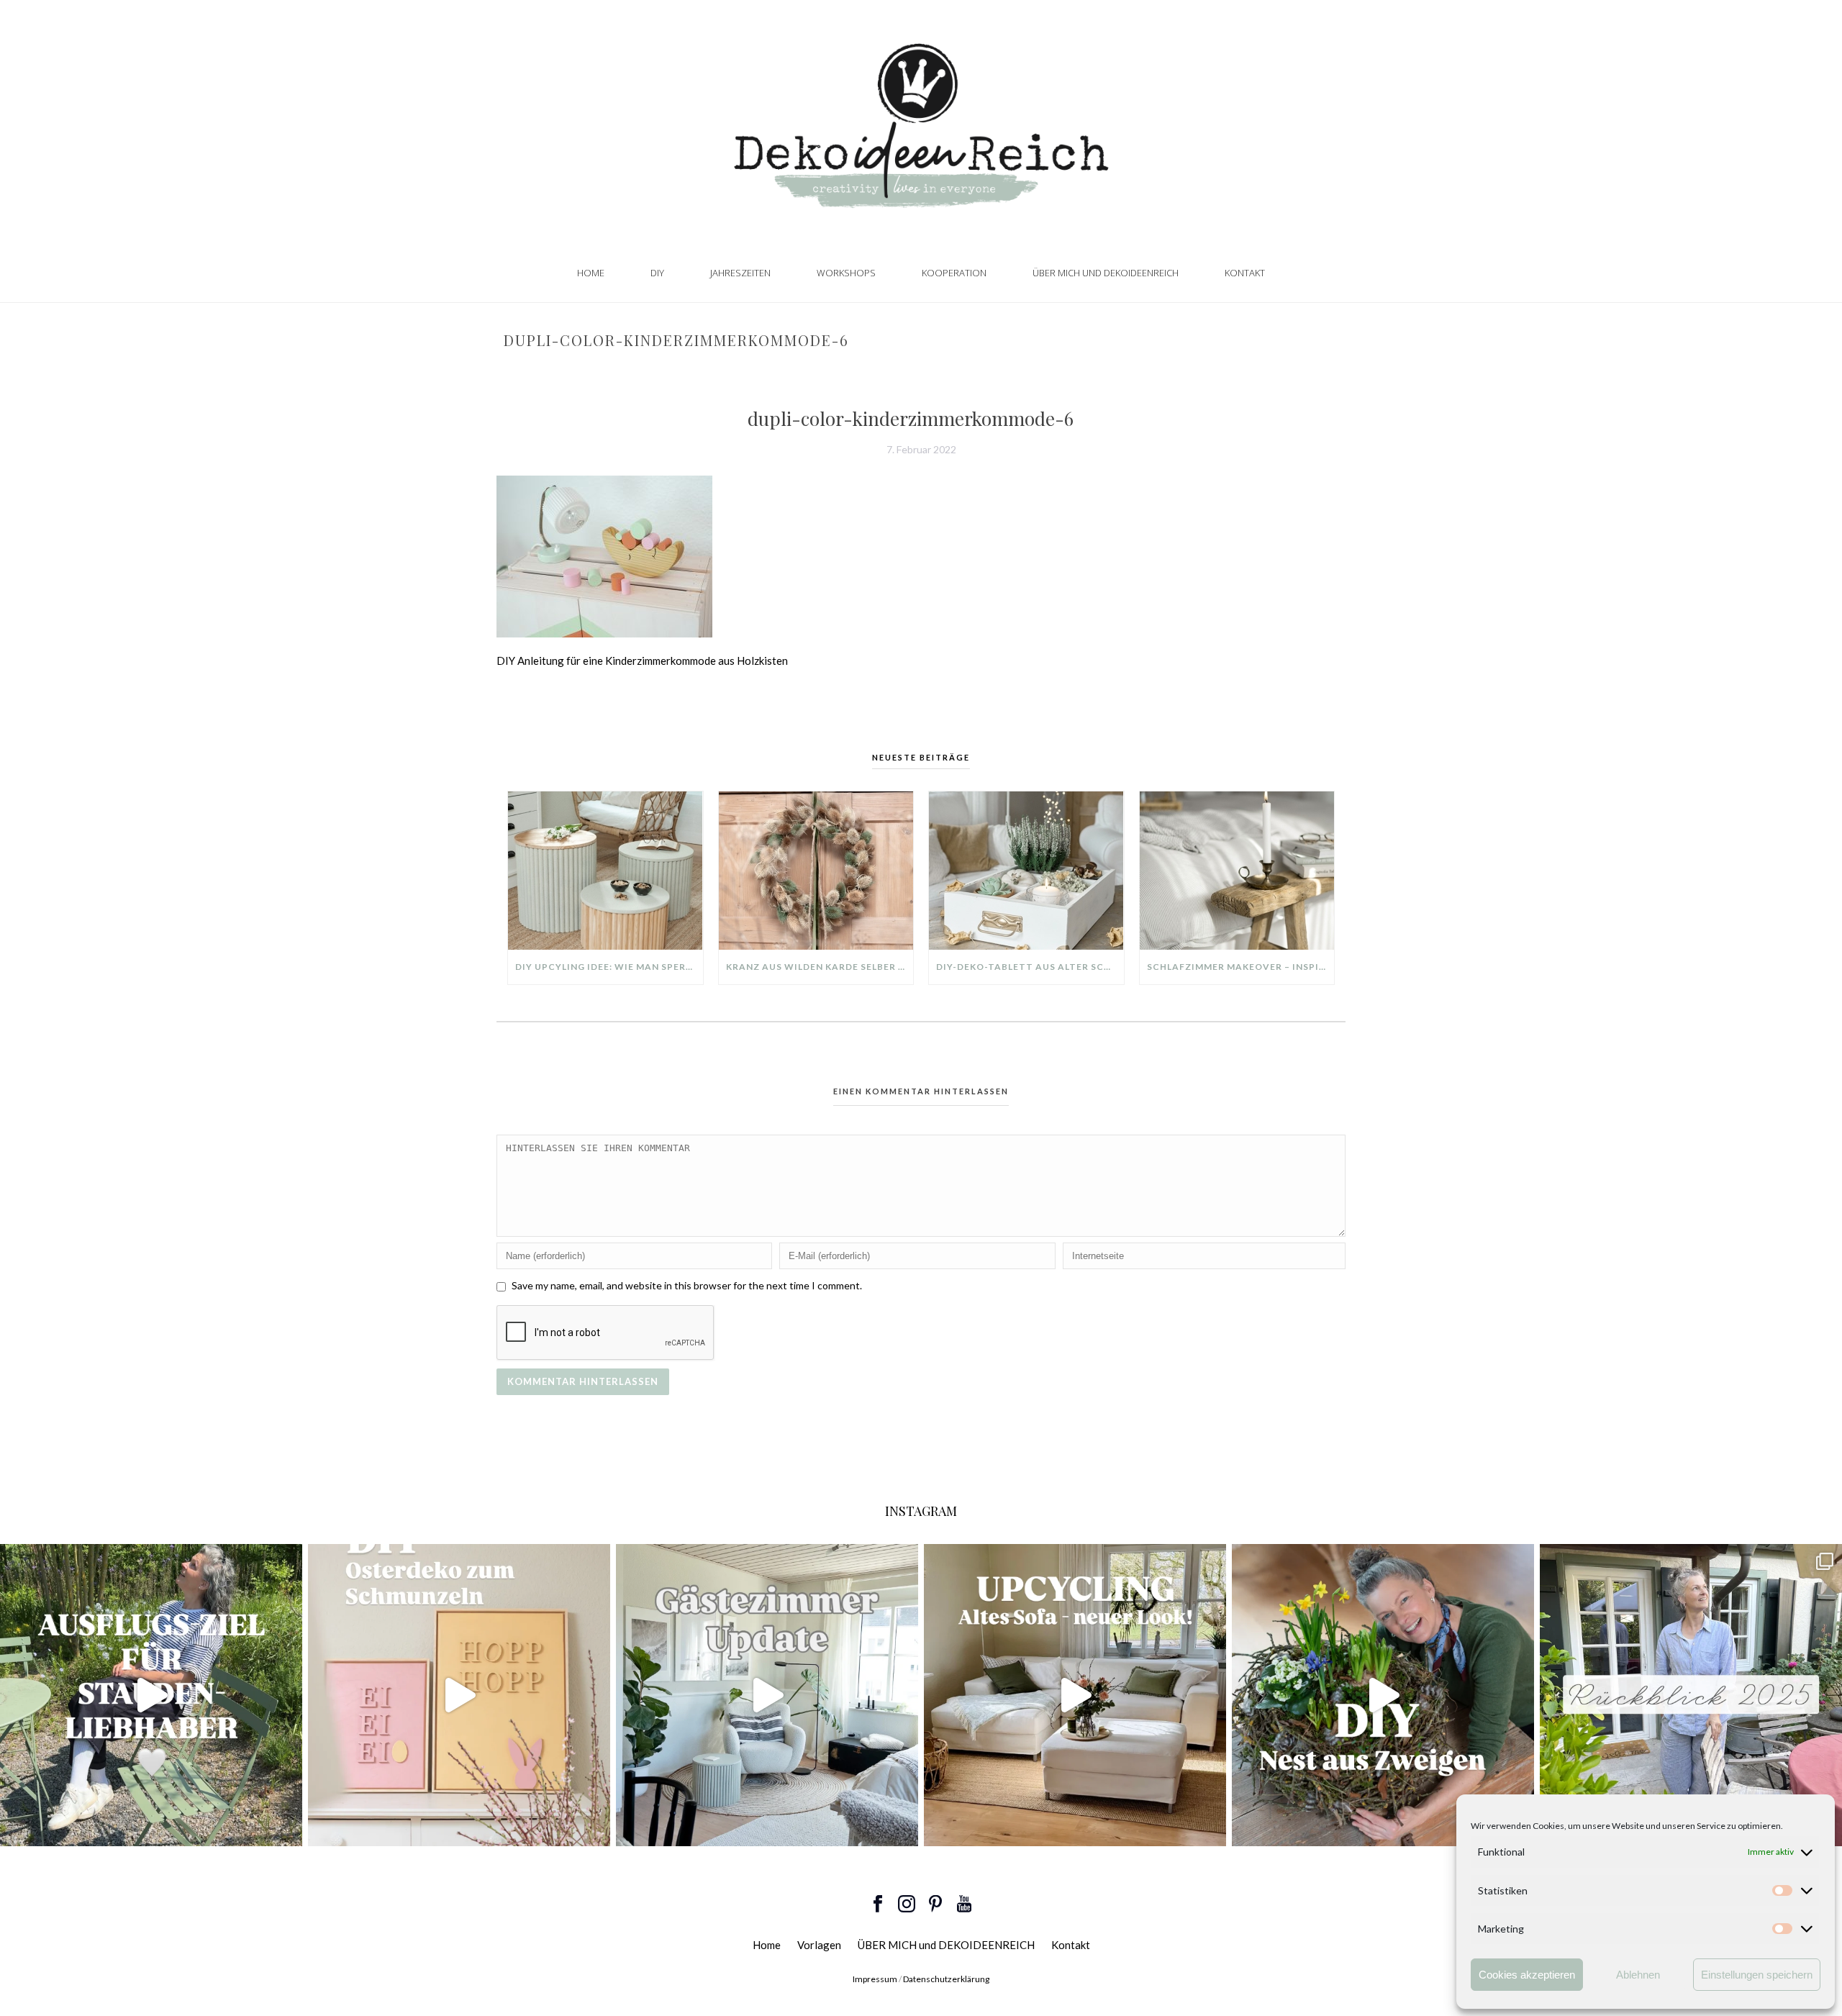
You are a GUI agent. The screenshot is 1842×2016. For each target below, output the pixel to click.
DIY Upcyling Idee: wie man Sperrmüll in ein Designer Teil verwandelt (609, 967)
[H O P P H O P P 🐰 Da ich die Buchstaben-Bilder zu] (459, 1695)
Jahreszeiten (740, 273)
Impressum (875, 1979)
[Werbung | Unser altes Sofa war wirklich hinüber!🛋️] (1075, 1695)
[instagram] (907, 1904)
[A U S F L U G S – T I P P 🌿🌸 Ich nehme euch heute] (151, 1695)
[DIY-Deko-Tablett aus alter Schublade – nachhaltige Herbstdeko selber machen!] (1026, 871)
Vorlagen (819, 1945)
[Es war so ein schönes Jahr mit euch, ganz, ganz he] (1691, 1695)
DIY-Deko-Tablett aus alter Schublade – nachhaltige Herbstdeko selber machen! (1030, 967)
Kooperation (954, 273)
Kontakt (1245, 273)
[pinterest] (935, 1904)
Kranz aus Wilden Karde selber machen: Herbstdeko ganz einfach (820, 967)
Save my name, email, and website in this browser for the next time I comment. (687, 1285)
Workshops (846, 273)
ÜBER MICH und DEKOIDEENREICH (1106, 273)
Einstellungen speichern (1757, 1975)
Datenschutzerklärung (946, 1979)
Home (591, 273)
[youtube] (964, 1904)
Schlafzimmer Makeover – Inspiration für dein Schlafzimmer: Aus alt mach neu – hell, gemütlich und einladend (1241, 967)
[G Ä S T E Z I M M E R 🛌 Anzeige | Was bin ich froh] (767, 1695)
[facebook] (878, 1904)
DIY (657, 273)
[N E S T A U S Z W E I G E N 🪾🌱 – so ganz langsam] (1383, 1695)
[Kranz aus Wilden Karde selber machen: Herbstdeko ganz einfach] (816, 871)
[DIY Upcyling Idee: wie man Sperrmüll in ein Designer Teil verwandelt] (605, 871)
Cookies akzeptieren (1527, 1975)
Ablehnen (1638, 1975)
